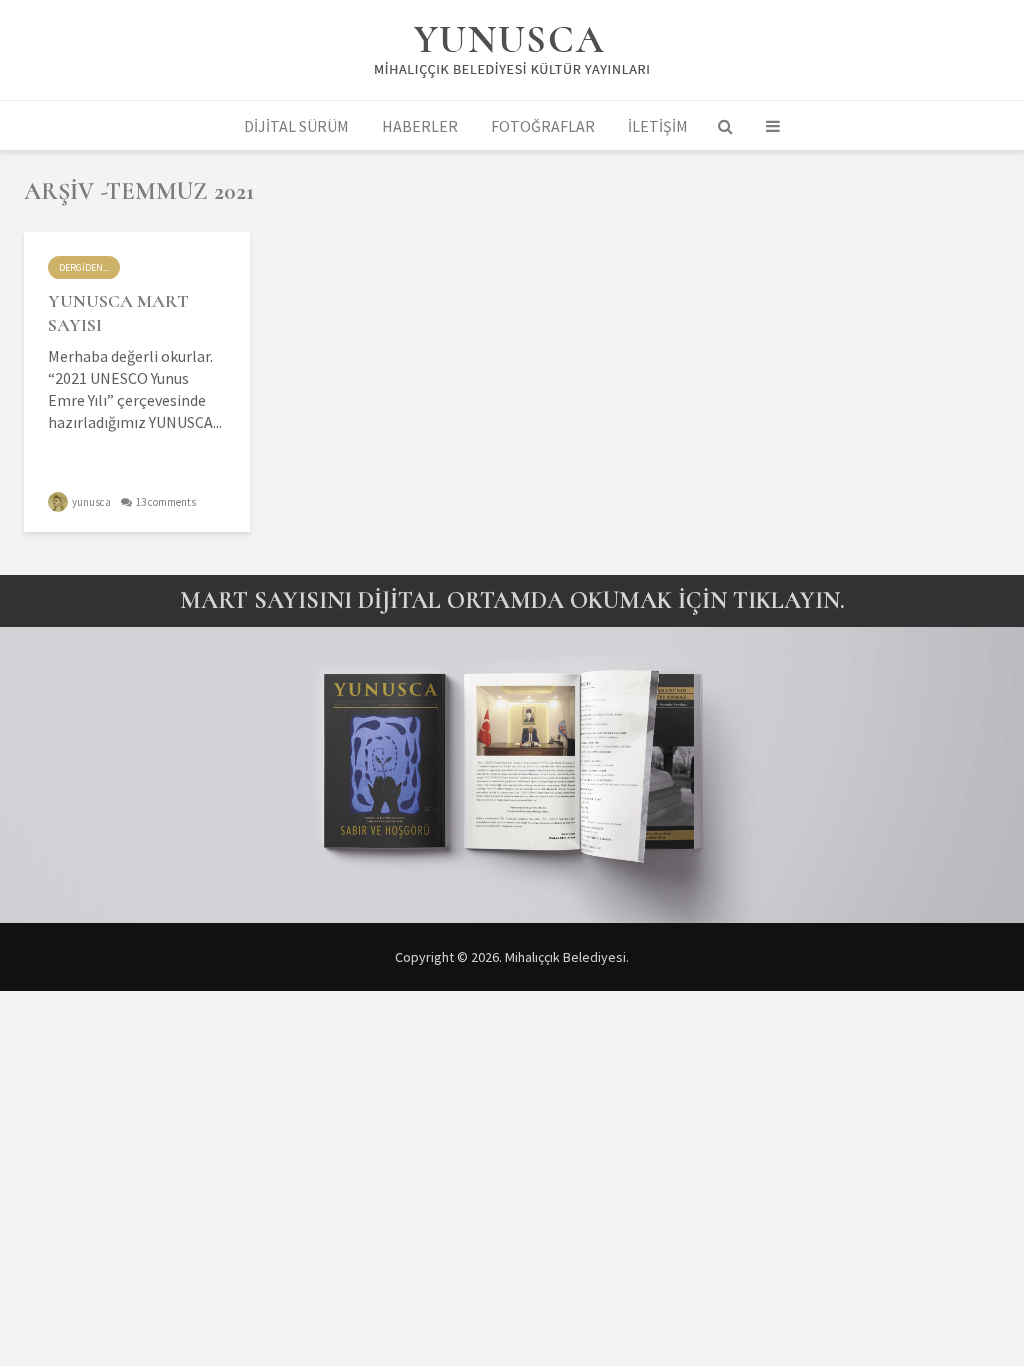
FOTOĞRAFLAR (543, 126)
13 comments (166, 502)
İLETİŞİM (658, 126)
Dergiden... (84, 267)
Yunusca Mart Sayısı (118, 313)
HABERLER (420, 126)
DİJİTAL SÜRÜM (296, 126)
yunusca (90, 502)
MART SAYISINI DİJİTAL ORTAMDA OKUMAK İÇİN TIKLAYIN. (512, 600)
